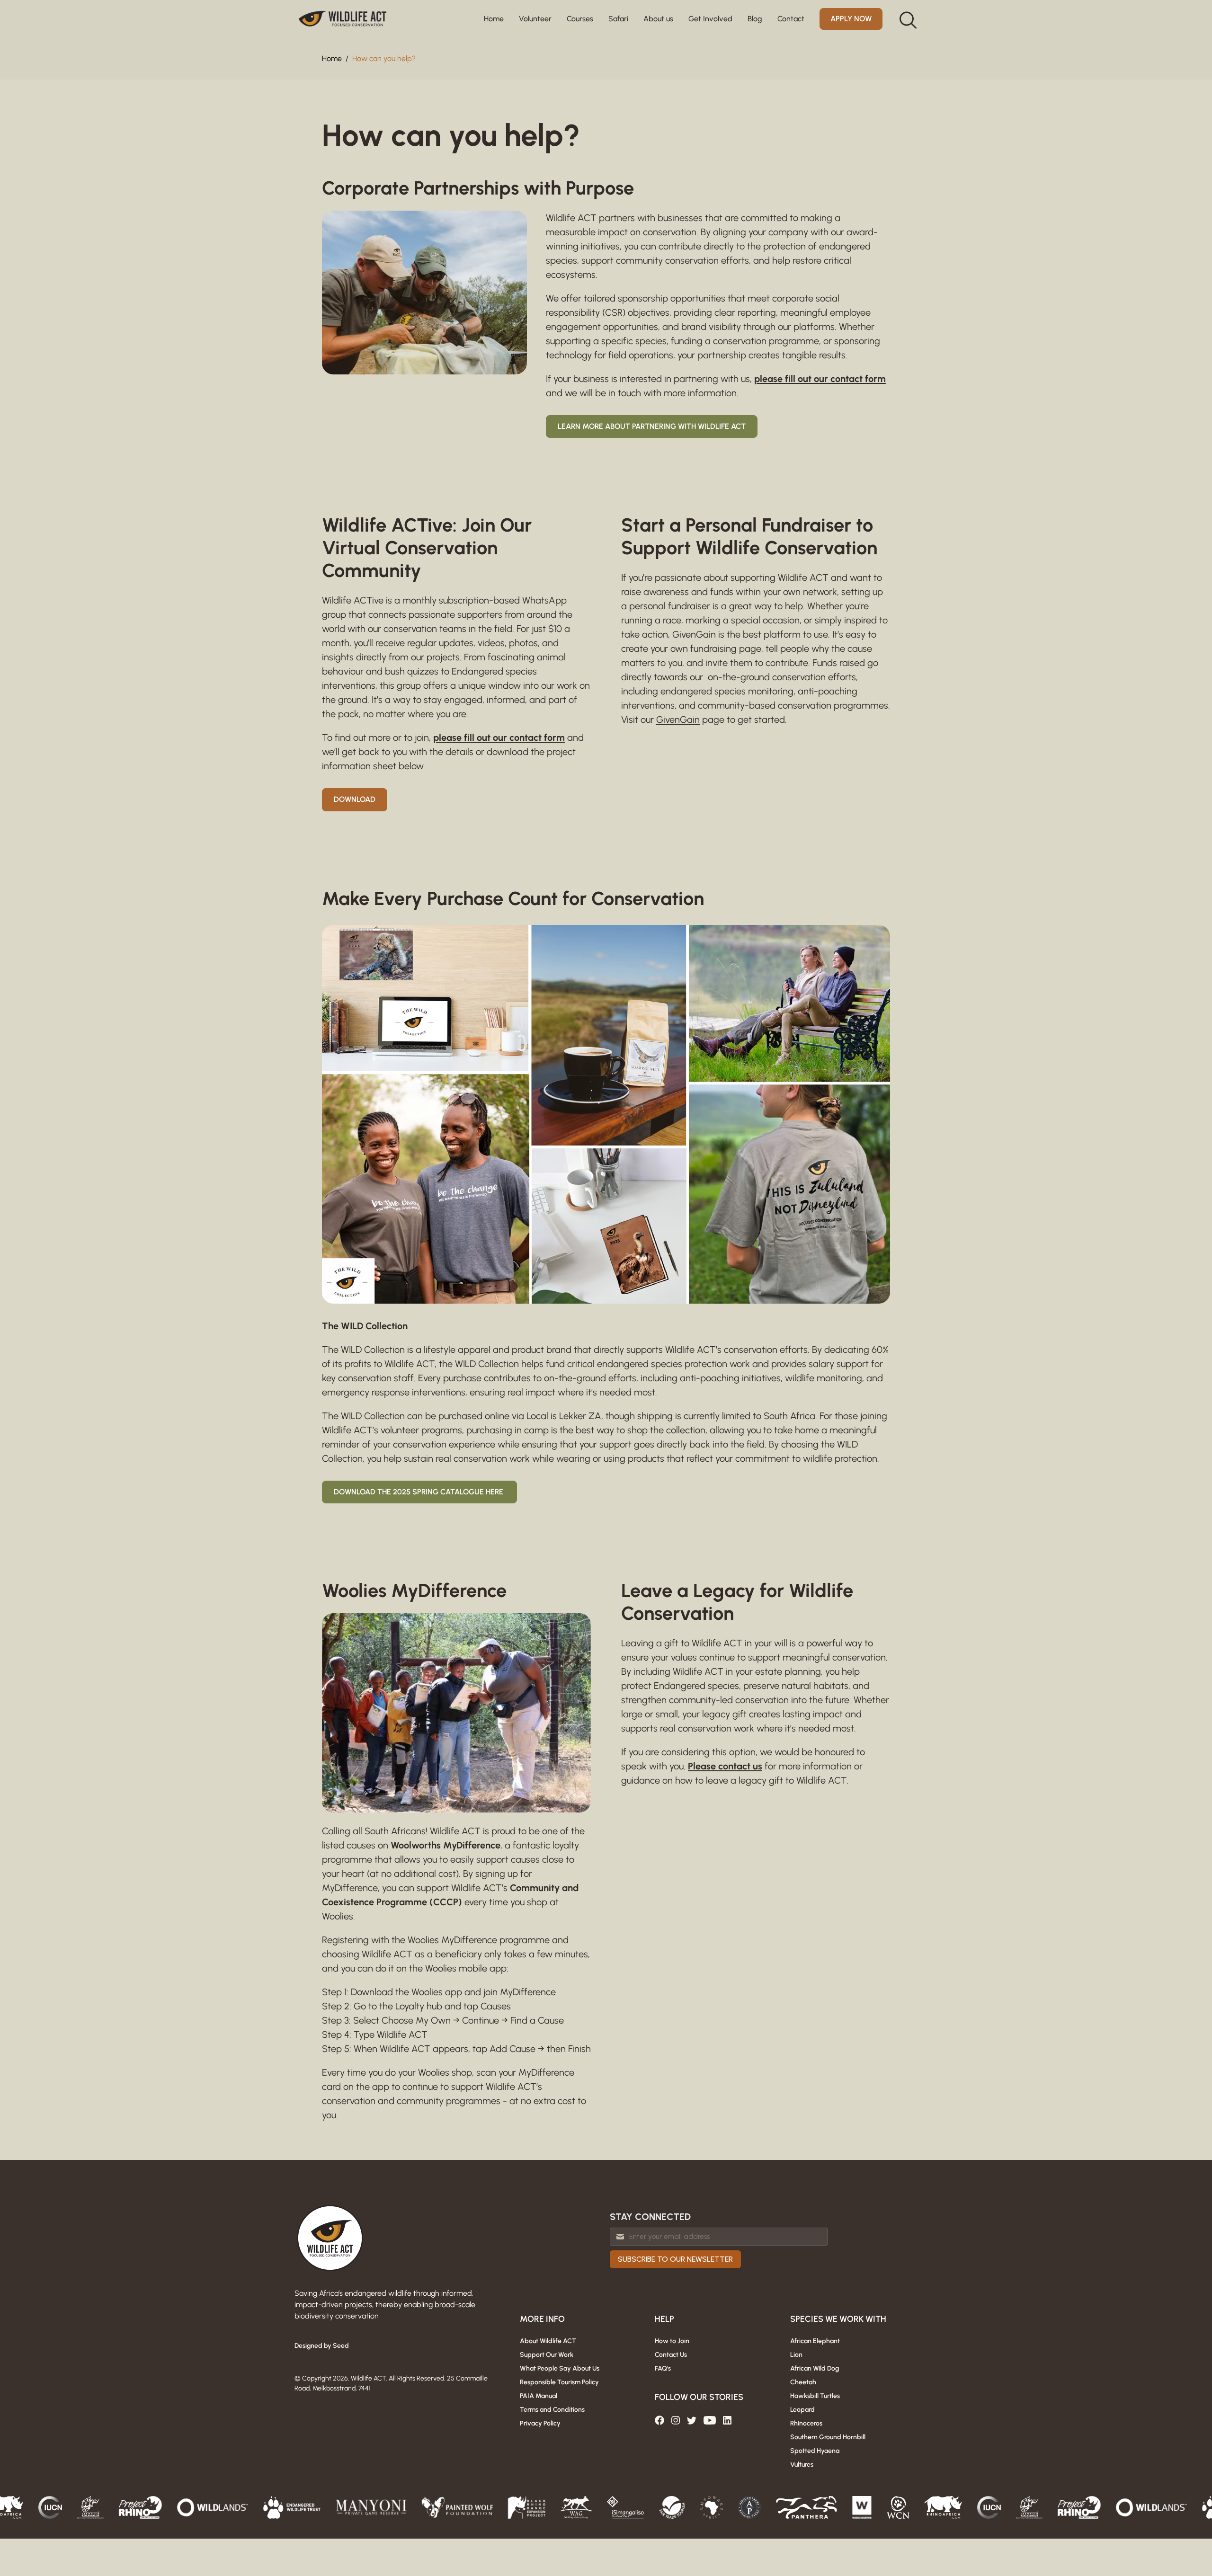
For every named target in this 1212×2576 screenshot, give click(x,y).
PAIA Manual (539, 2396)
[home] (343, 19)
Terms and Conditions (552, 2410)
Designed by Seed (322, 2346)
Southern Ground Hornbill (828, 2437)
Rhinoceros (806, 2423)
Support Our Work (547, 2355)
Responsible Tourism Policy (559, 2382)
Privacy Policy (540, 2423)
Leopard (802, 2410)
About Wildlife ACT (548, 2341)
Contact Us (671, 2355)
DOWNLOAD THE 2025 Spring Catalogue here (419, 1492)
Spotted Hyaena (815, 2451)
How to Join (672, 2341)
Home (494, 19)
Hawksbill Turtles (815, 2396)
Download (355, 799)
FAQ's (663, 2368)
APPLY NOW (851, 19)
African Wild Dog (815, 2368)
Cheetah (803, 2382)
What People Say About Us (560, 2368)
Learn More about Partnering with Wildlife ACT (652, 426)
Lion (796, 2355)
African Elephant (815, 2341)
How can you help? (384, 58)
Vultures (802, 2465)
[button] (535, 19)
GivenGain (678, 720)
